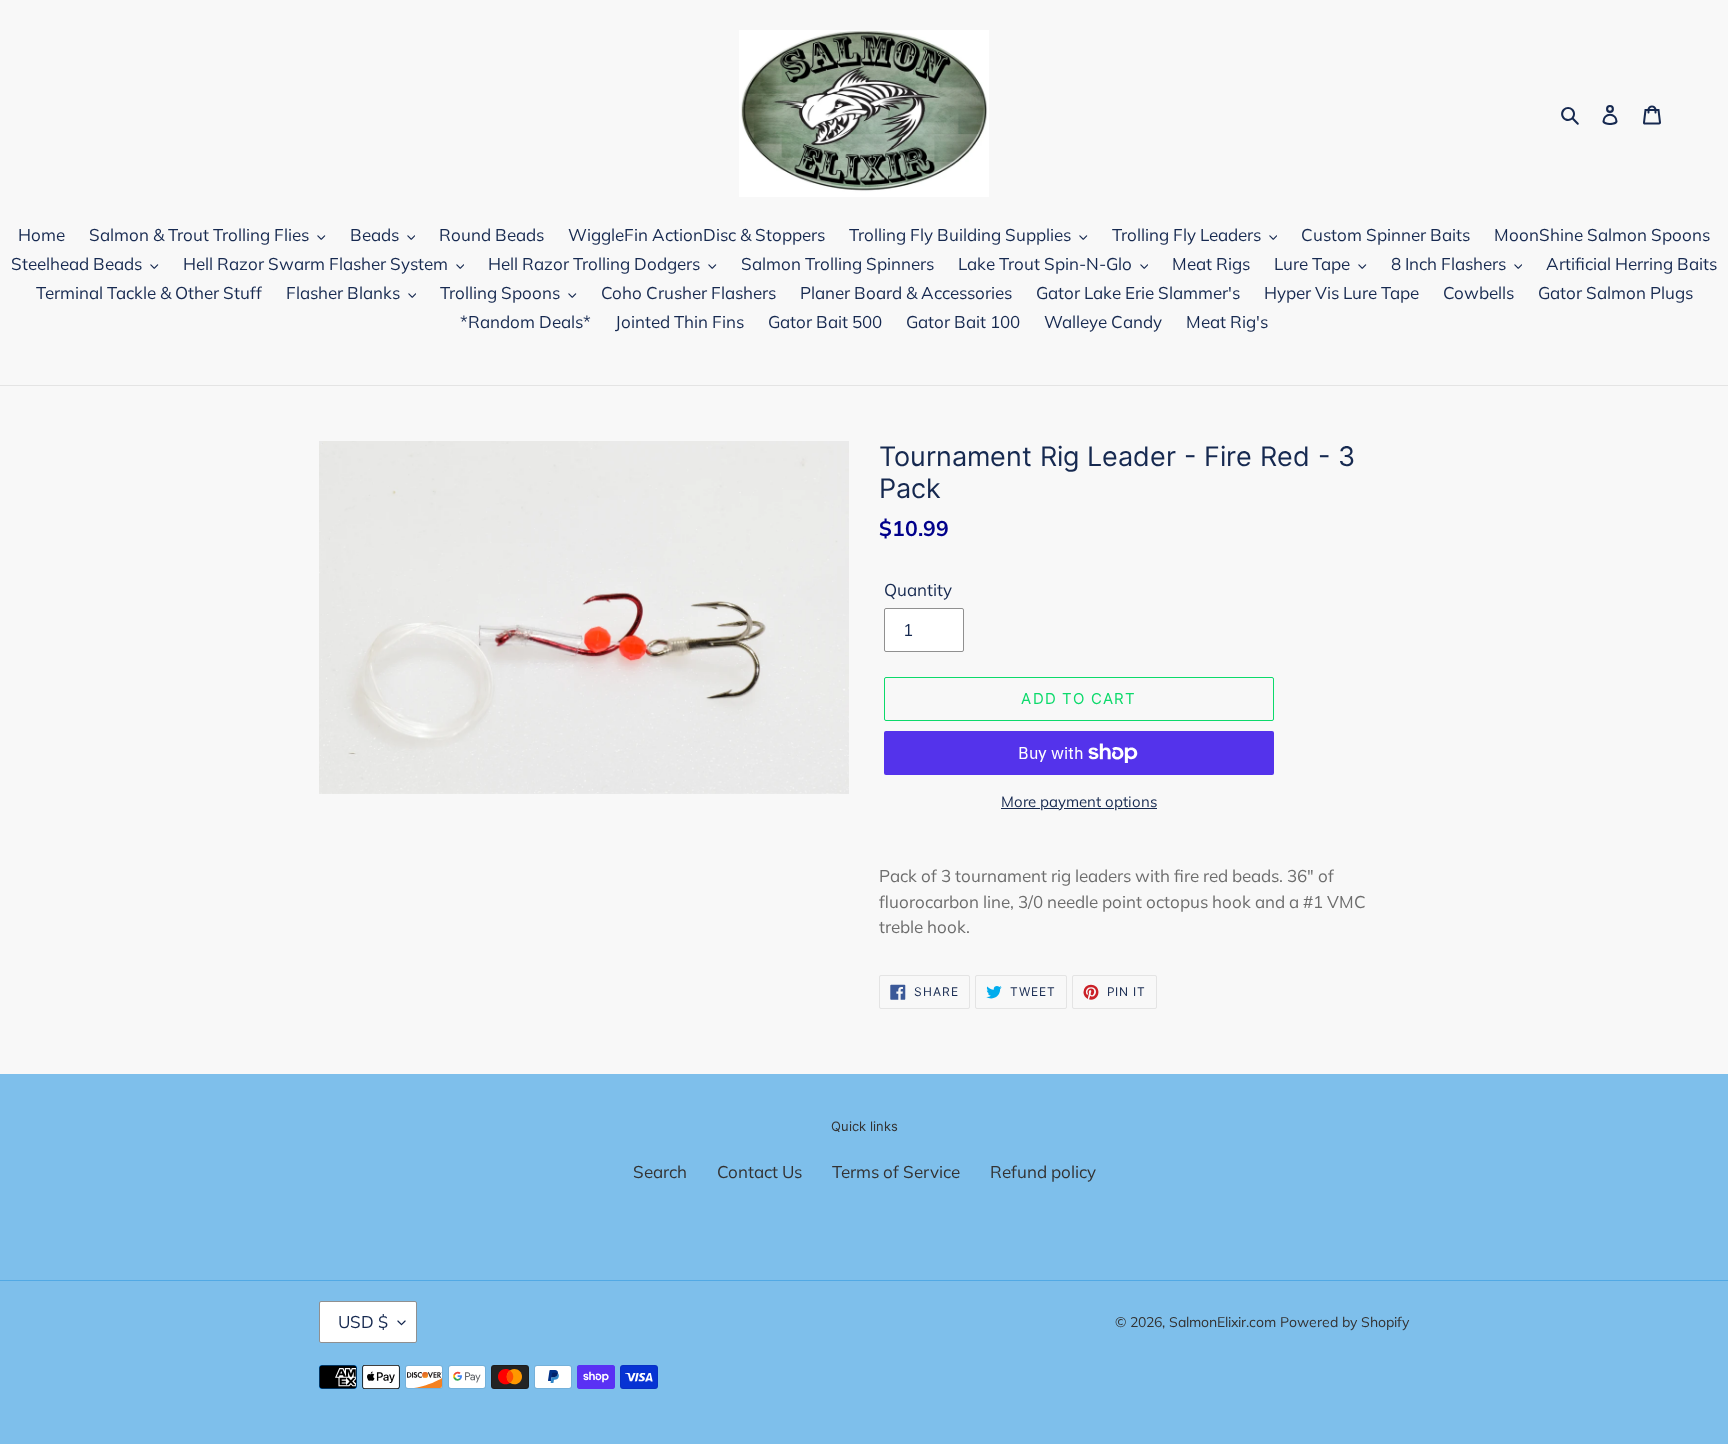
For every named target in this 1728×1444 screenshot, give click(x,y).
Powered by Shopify (1344, 1322)
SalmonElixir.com (1222, 1322)
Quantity (918, 589)
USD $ (363, 1321)
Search (660, 1171)
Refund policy (1043, 1171)
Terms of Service (896, 1171)
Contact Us (759, 1171)
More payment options (1079, 801)
